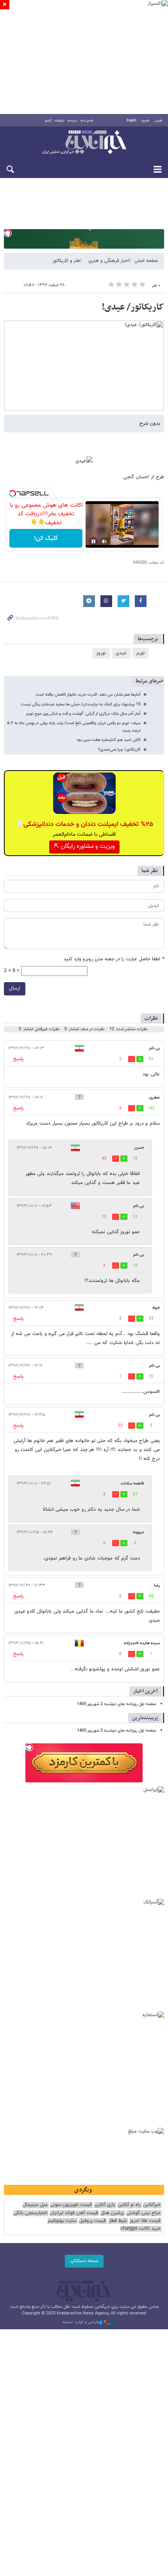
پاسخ (18, 1059)
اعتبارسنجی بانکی (30, 2213)
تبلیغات (60, 121)
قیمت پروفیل (92, 2221)
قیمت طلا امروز (145, 2221)
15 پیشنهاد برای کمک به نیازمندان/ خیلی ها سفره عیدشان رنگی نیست (81, 704)
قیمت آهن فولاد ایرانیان (74, 2213)
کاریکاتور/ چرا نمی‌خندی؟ (119, 750)
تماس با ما (87, 121)
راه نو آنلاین (129, 2205)
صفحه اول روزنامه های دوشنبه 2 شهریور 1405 (117, 1704)
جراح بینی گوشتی (143, 2213)
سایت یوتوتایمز (62, 2221)
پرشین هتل (112, 2213)
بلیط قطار (118, 2221)
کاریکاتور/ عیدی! (133, 307)
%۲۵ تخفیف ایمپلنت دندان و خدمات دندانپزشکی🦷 (84, 824)
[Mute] (104, 541)
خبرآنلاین (84, 143)
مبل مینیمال (35, 2205)
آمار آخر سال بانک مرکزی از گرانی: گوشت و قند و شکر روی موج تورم (83, 714)
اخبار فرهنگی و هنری (109, 261)
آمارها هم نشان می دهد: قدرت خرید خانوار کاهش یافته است (88, 695)
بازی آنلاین (105, 2205)
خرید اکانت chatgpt (140, 2229)
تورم (140, 653)
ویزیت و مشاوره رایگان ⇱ (84, 847)
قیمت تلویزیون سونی (71, 2205)
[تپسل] (8, 233)
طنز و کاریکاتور (66, 261)
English (131, 121)
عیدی (121, 653)
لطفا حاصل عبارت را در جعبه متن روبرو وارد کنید (114, 959)
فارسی (158, 121)
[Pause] (93, 541)
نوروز (101, 653)
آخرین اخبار (146, 1691)
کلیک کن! (46, 539)
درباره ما (72, 121)
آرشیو (48, 121)
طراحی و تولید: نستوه (81, 2322)
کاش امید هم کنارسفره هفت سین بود (109, 740)
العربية (145, 121)
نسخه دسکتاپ (84, 2261)
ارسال (15, 988)
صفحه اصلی (146, 261)
